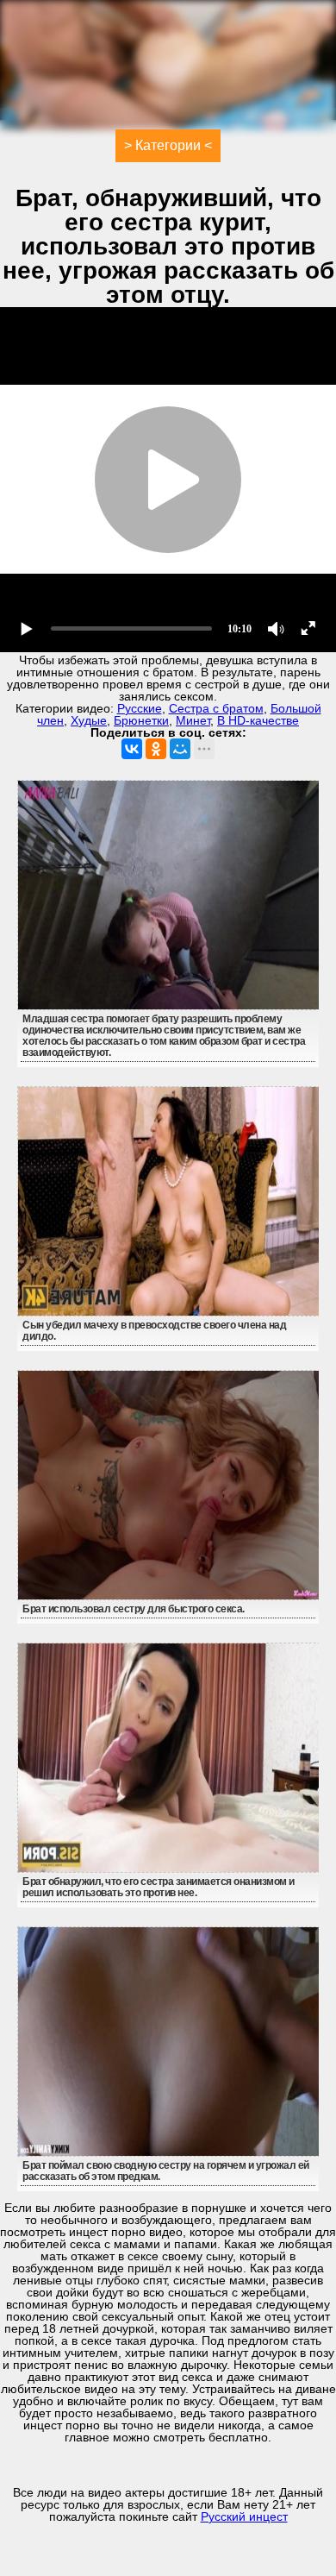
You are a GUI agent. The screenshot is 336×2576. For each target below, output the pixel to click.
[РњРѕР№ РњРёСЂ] (180, 749)
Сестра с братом (216, 708)
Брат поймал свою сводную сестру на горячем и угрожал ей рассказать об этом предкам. (166, 2171)
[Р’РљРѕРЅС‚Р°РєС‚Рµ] (132, 749)
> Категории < (168, 145)
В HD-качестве (258, 720)
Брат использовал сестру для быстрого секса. (134, 1609)
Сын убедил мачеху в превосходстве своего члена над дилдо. (154, 1331)
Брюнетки (141, 720)
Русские (140, 708)
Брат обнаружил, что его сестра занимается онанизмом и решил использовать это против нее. (159, 1887)
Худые (89, 720)
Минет (193, 720)
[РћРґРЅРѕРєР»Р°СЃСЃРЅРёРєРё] (156, 749)
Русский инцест (244, 2516)
